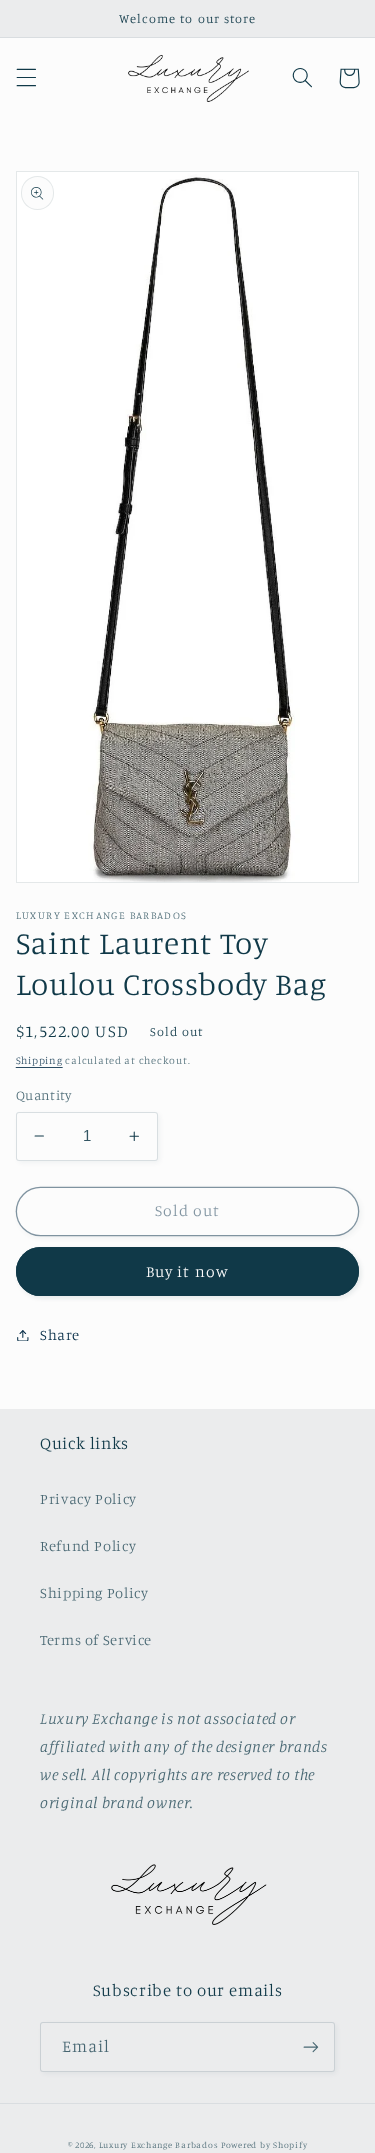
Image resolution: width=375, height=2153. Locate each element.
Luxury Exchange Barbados (159, 2144)
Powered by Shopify (264, 2144)
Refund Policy (88, 1545)
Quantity (43, 1095)
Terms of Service (96, 1639)
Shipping (39, 1060)
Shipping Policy (94, 1592)
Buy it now (187, 1271)
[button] (26, 78)
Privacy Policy (88, 1498)
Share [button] (60, 1334)
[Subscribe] (311, 2046)
